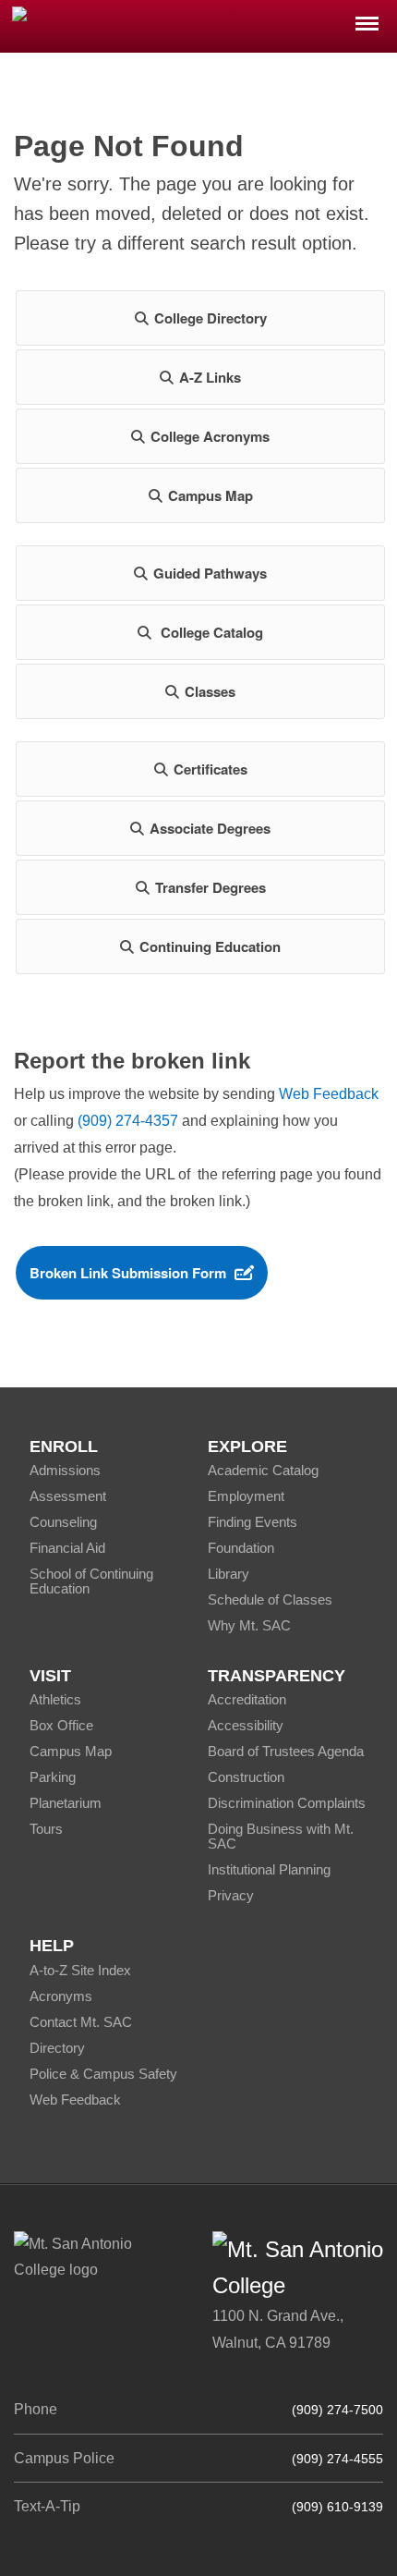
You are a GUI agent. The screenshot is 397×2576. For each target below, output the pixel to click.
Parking (53, 1777)
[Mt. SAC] (198, 25)
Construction (246, 1777)
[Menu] (367, 18)
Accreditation (247, 1699)
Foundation (241, 1548)
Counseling (63, 1522)
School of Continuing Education (91, 1581)
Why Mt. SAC (249, 1625)
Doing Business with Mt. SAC (281, 1836)
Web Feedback (329, 1094)
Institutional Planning (269, 1869)
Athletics (55, 1699)
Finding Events (253, 1522)
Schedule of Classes (270, 1599)
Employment (246, 1496)
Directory (57, 2048)
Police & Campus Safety (103, 2074)
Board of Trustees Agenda (286, 1751)
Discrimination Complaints (287, 1803)
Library (229, 1574)
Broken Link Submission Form (128, 1273)
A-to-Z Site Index (80, 1970)
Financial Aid (67, 1548)
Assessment (68, 1496)
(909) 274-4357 (128, 1121)
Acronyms (61, 1996)
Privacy (231, 1895)
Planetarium (66, 1803)
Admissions (65, 1470)
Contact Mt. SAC (81, 2022)
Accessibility (246, 1725)
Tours (46, 1829)
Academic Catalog (263, 1470)
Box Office (61, 1725)
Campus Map (71, 1751)
